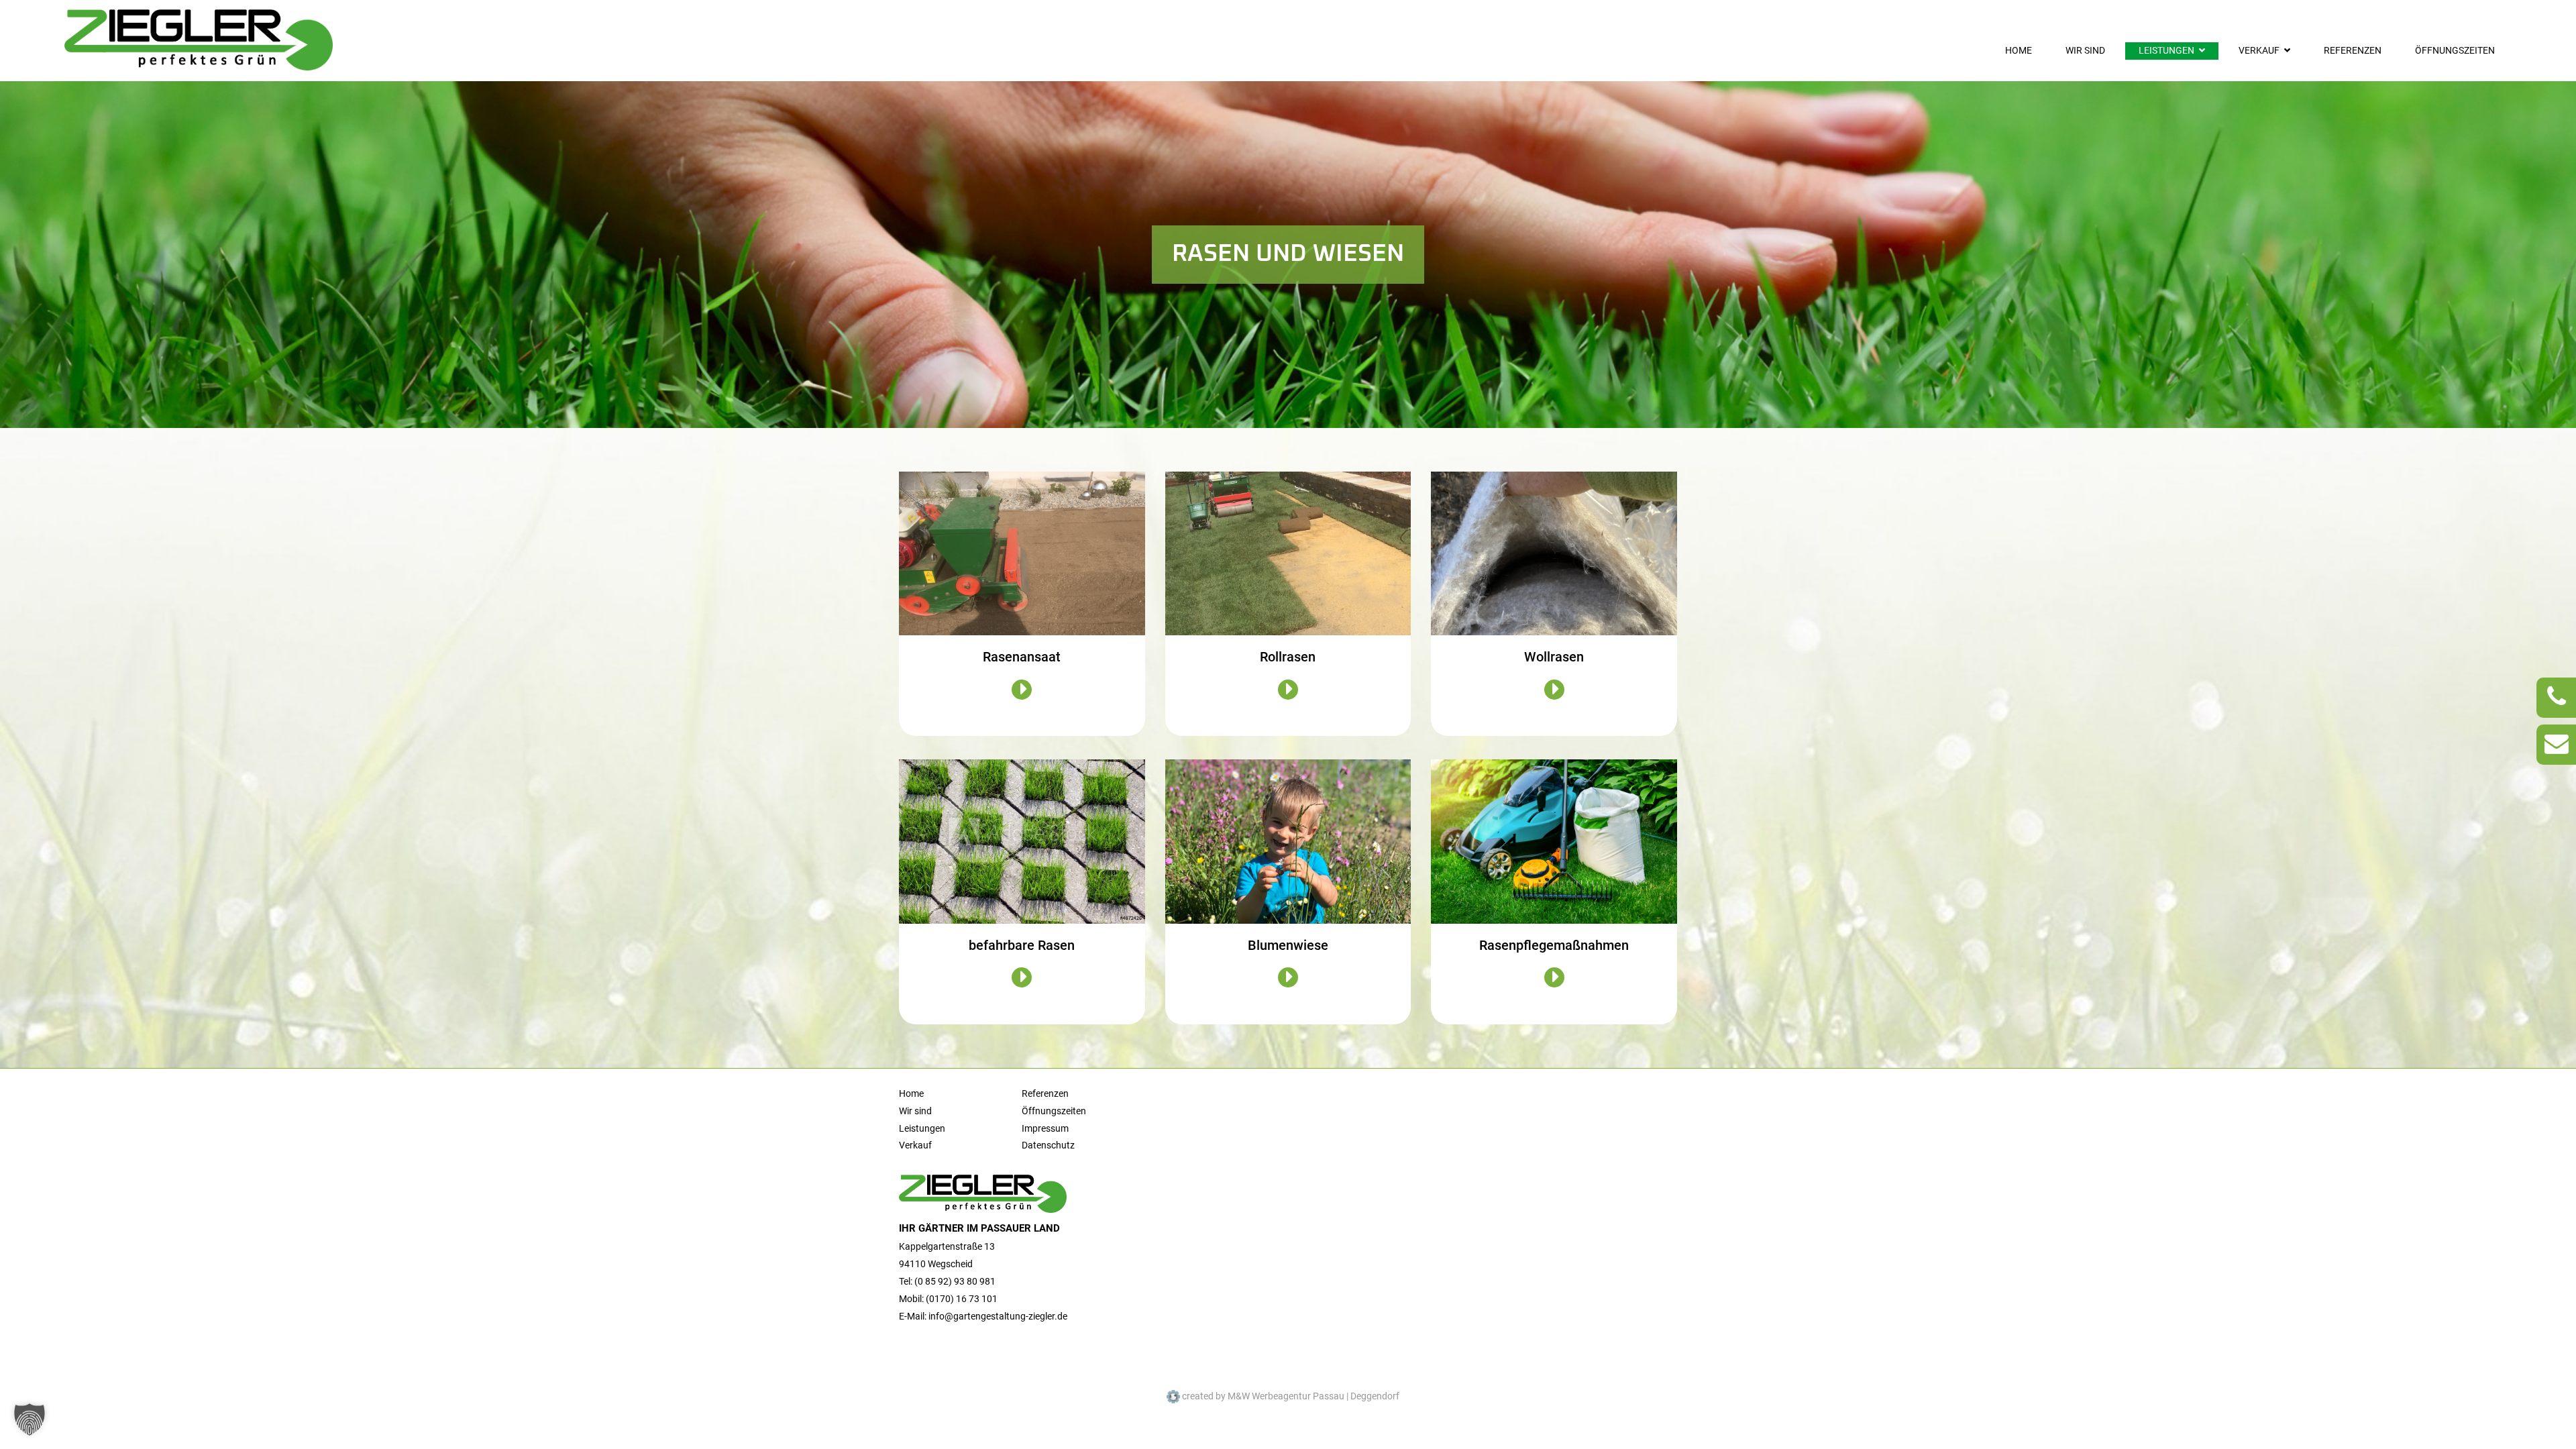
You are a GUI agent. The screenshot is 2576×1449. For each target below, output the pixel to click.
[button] (30, 1419)
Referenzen (2353, 51)
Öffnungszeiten (2455, 51)
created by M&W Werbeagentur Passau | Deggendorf (1290, 1396)
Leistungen (2166, 51)
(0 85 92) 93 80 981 (955, 1282)
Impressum (1045, 1129)
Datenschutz (1048, 1145)
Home (2019, 51)
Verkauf (2259, 51)
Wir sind (2085, 51)
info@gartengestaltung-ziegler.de (998, 1317)
